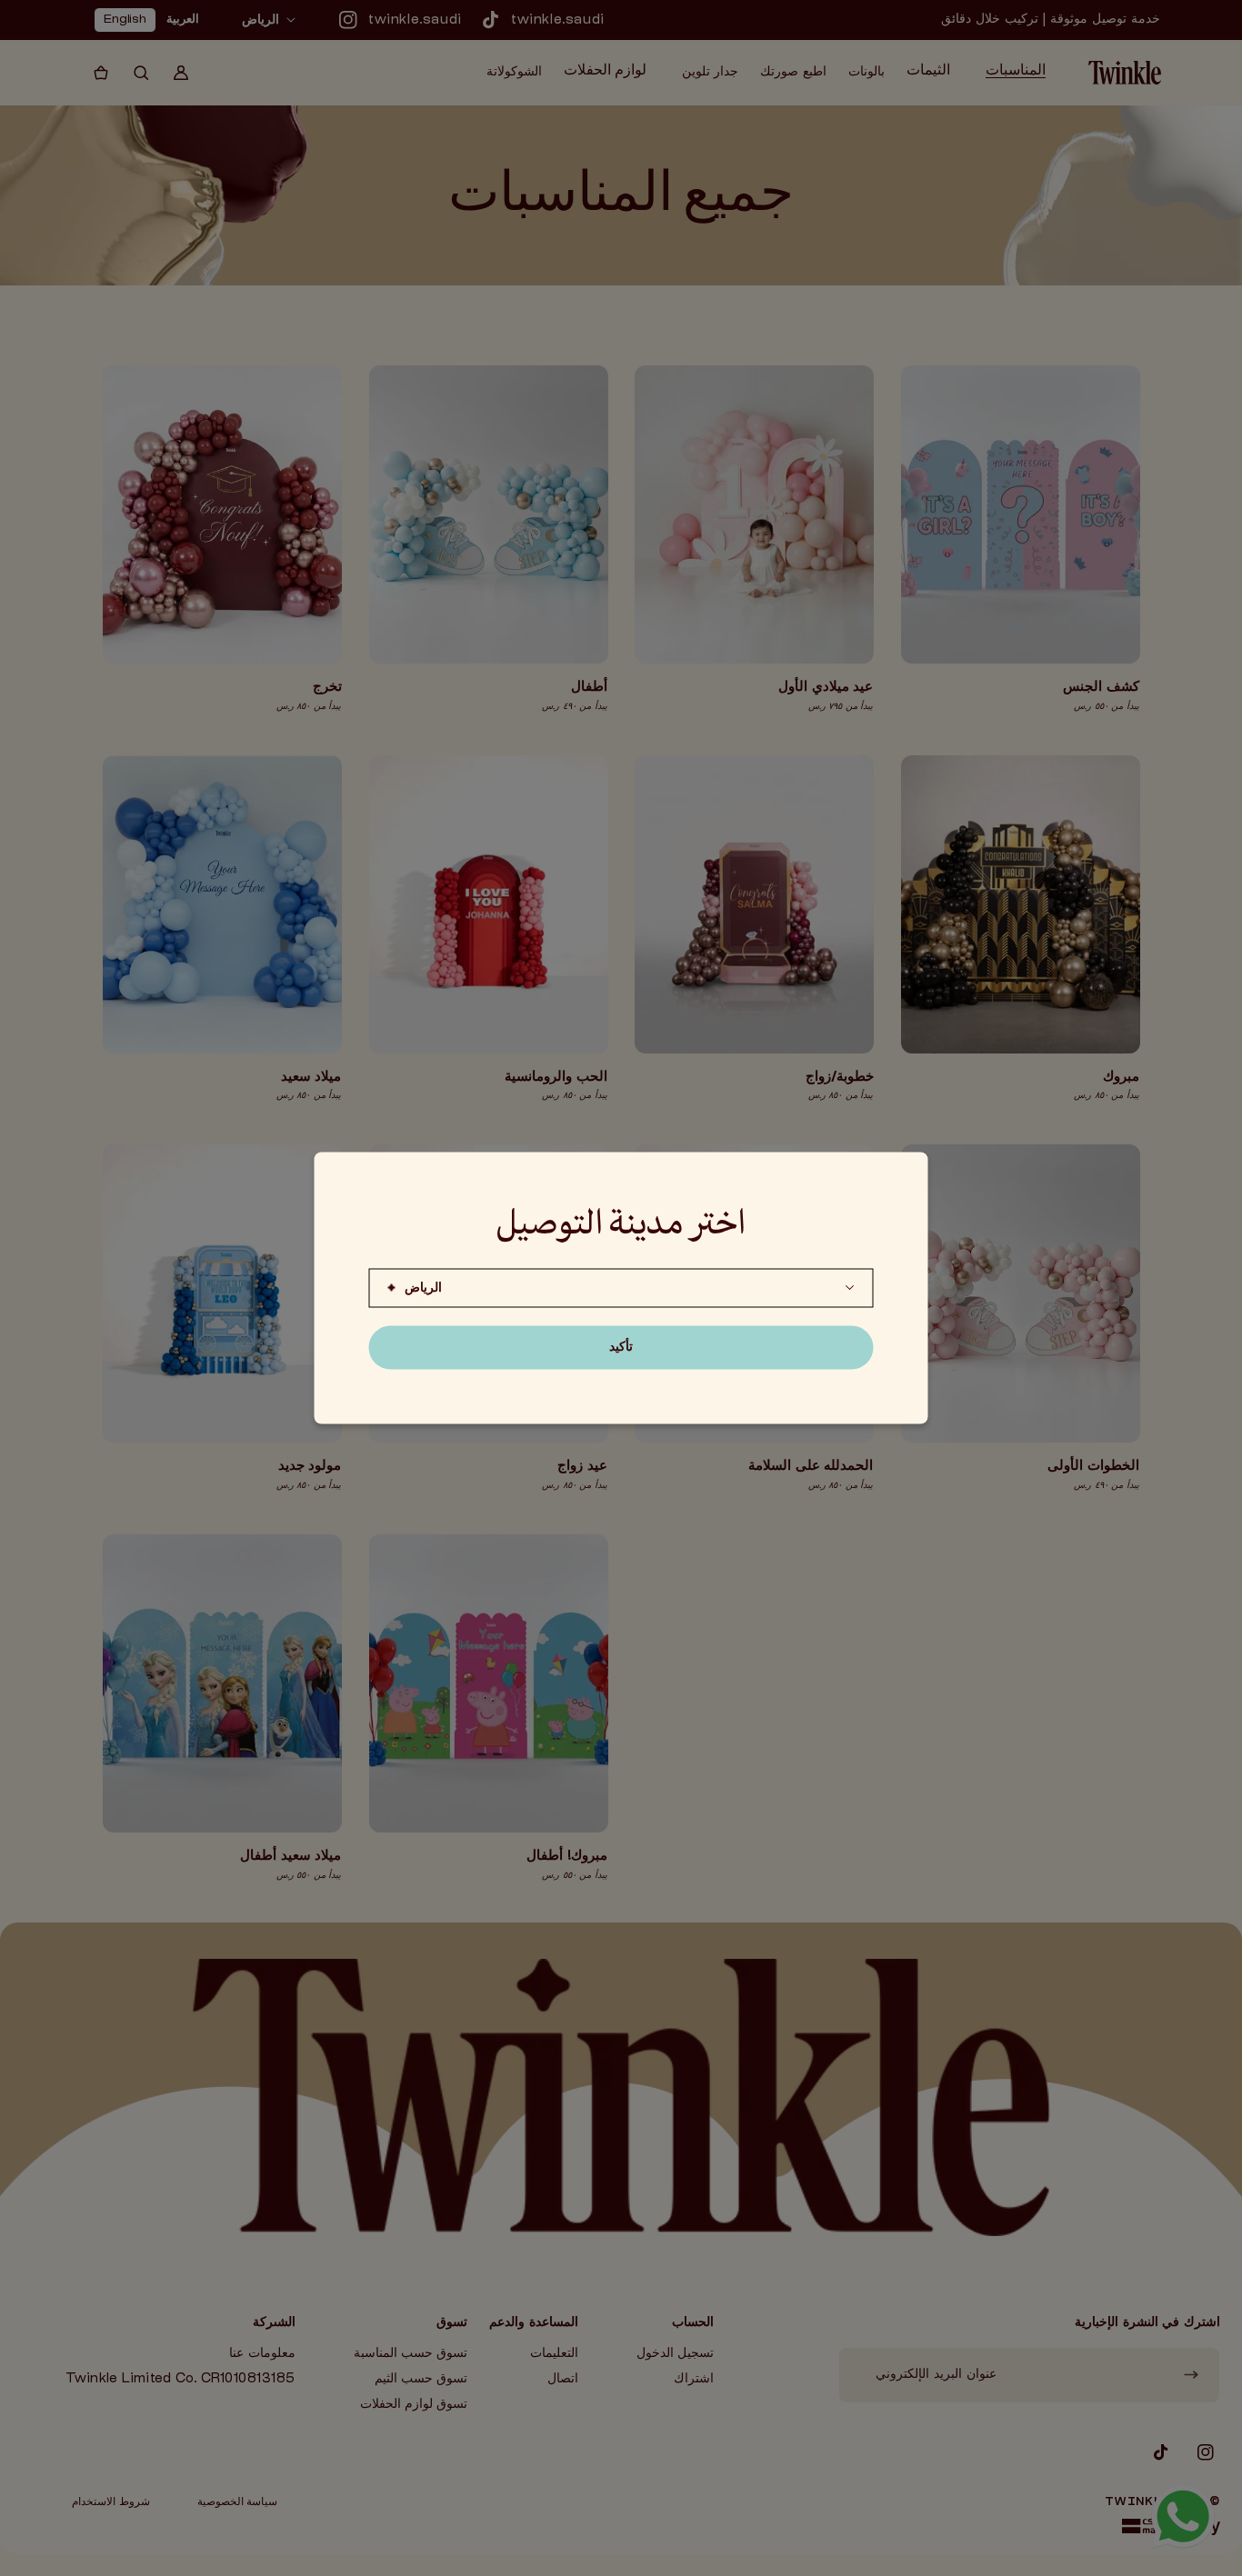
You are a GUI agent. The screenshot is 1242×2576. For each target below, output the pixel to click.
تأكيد (621, 1348)
